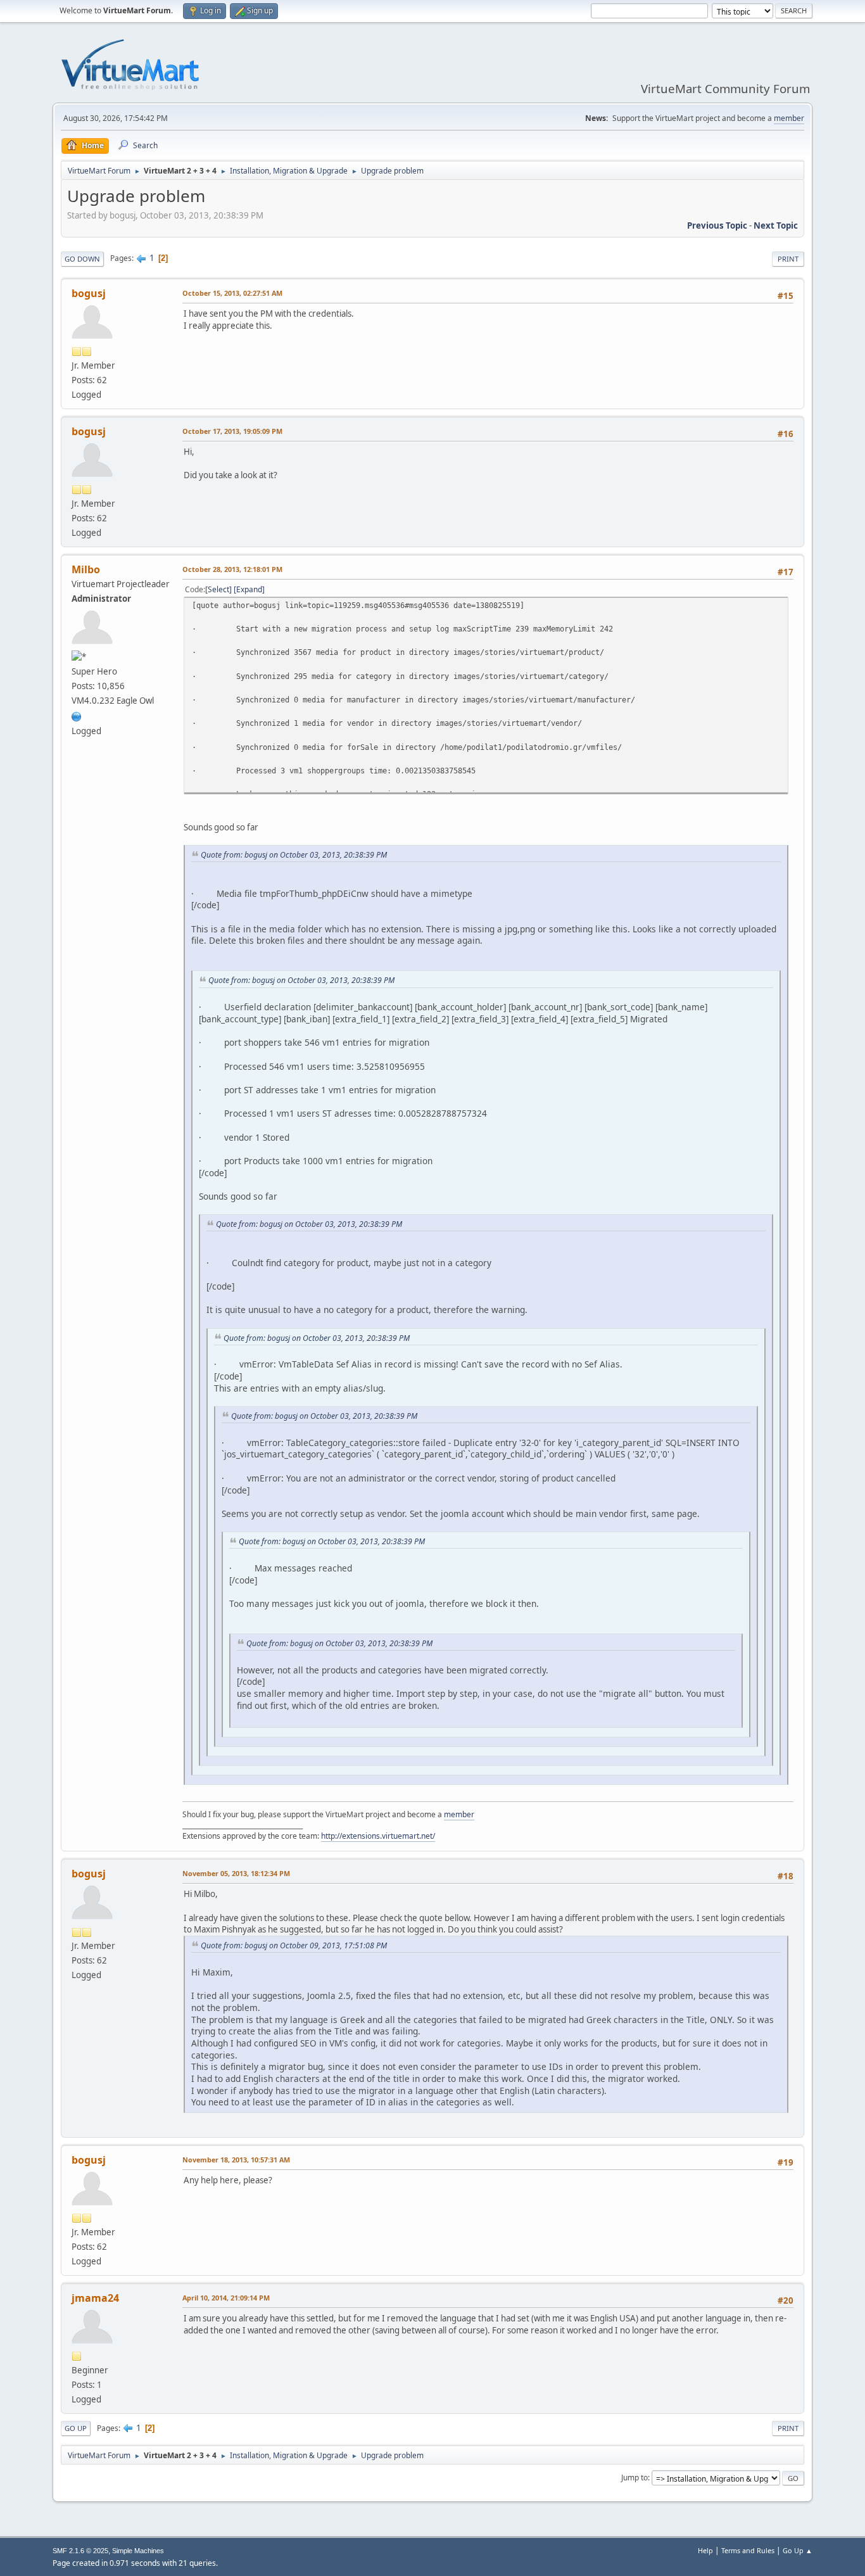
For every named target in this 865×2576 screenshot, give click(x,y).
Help (705, 2550)
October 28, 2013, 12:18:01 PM (232, 569)
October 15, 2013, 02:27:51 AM (232, 293)
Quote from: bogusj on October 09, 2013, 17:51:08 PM (294, 1945)
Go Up (76, 2428)
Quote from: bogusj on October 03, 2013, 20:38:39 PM (294, 855)
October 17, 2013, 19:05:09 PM (232, 431)
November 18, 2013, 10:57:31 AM (236, 2160)
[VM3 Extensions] (77, 715)
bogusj (89, 293)
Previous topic (717, 225)
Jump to (635, 2478)
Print (788, 259)
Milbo (86, 569)
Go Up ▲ (798, 2550)
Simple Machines (138, 2551)
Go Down (82, 259)
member (789, 118)
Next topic (776, 225)
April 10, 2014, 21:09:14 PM (226, 2298)
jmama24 (95, 2298)
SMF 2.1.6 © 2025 (80, 2551)
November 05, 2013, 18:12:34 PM (236, 1873)
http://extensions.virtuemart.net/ (378, 1836)
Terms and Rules (748, 2550)
